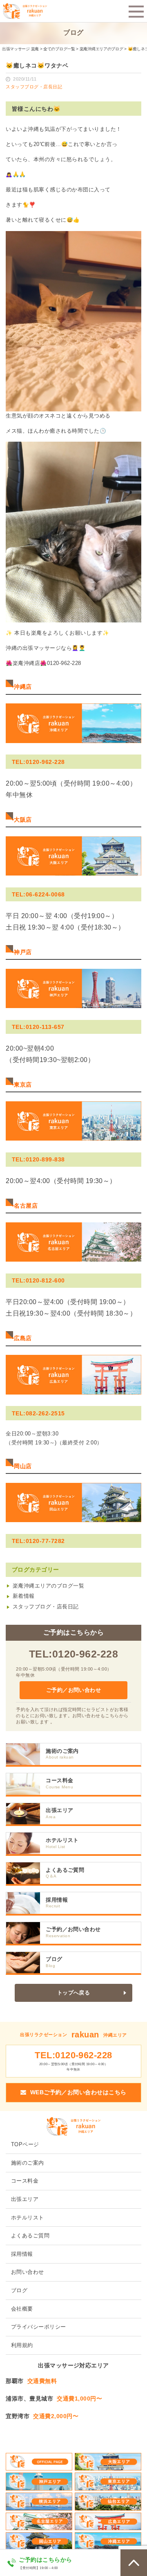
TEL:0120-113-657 (38, 1027)
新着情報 (24, 1596)
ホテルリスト (62, 1840)
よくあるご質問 (65, 1870)
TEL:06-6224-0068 (38, 894)
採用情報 (57, 1900)
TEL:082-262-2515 (38, 1413)
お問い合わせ (28, 2272)
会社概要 (22, 2309)
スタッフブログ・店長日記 (46, 1607)
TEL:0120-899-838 (38, 1159)
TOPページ (25, 2145)
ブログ (54, 1959)
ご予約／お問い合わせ (74, 1690)
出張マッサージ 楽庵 (20, 49)
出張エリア (59, 1810)
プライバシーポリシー (39, 2327)
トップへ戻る (74, 1993)
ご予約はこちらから (45, 2560)
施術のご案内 (62, 1751)
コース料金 (59, 1781)
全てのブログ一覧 (59, 49)
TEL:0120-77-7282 (38, 1541)
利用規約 (22, 2345)
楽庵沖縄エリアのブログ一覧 (48, 1586)
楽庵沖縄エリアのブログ (101, 49)
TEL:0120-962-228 (38, 762)
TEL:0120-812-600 (38, 1280)
